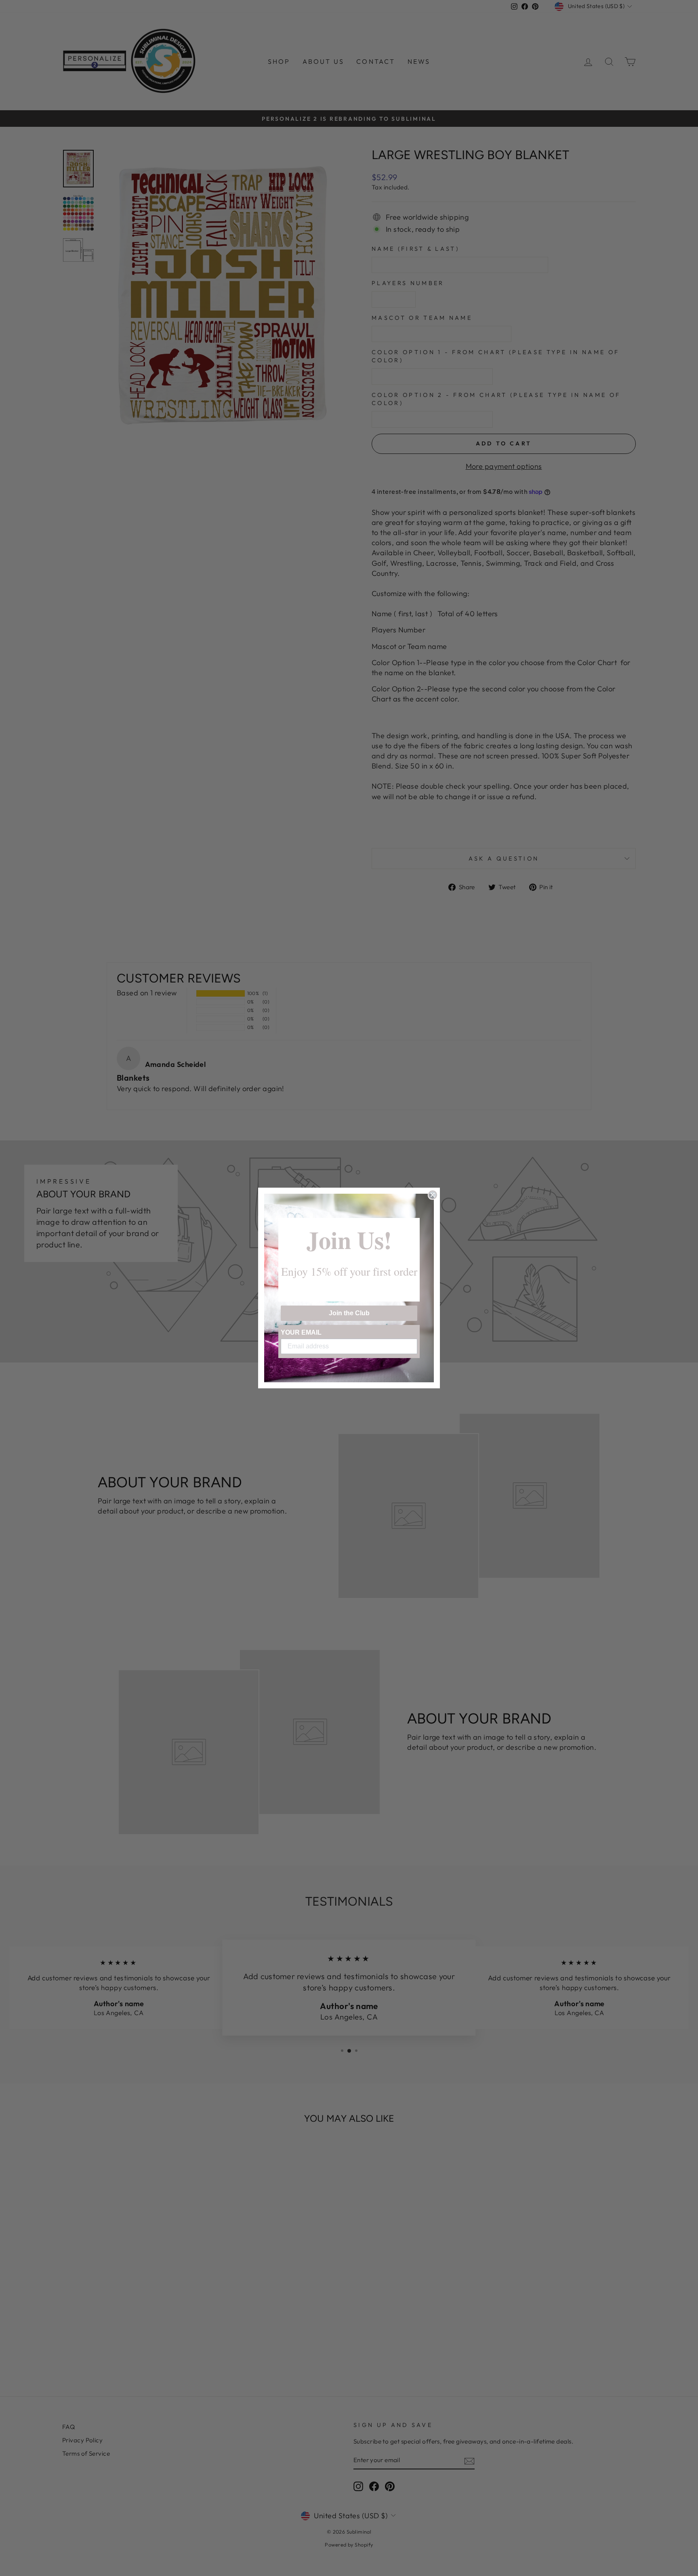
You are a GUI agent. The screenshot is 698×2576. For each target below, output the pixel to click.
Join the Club (349, 1313)
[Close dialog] (433, 1195)
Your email (301, 1332)
